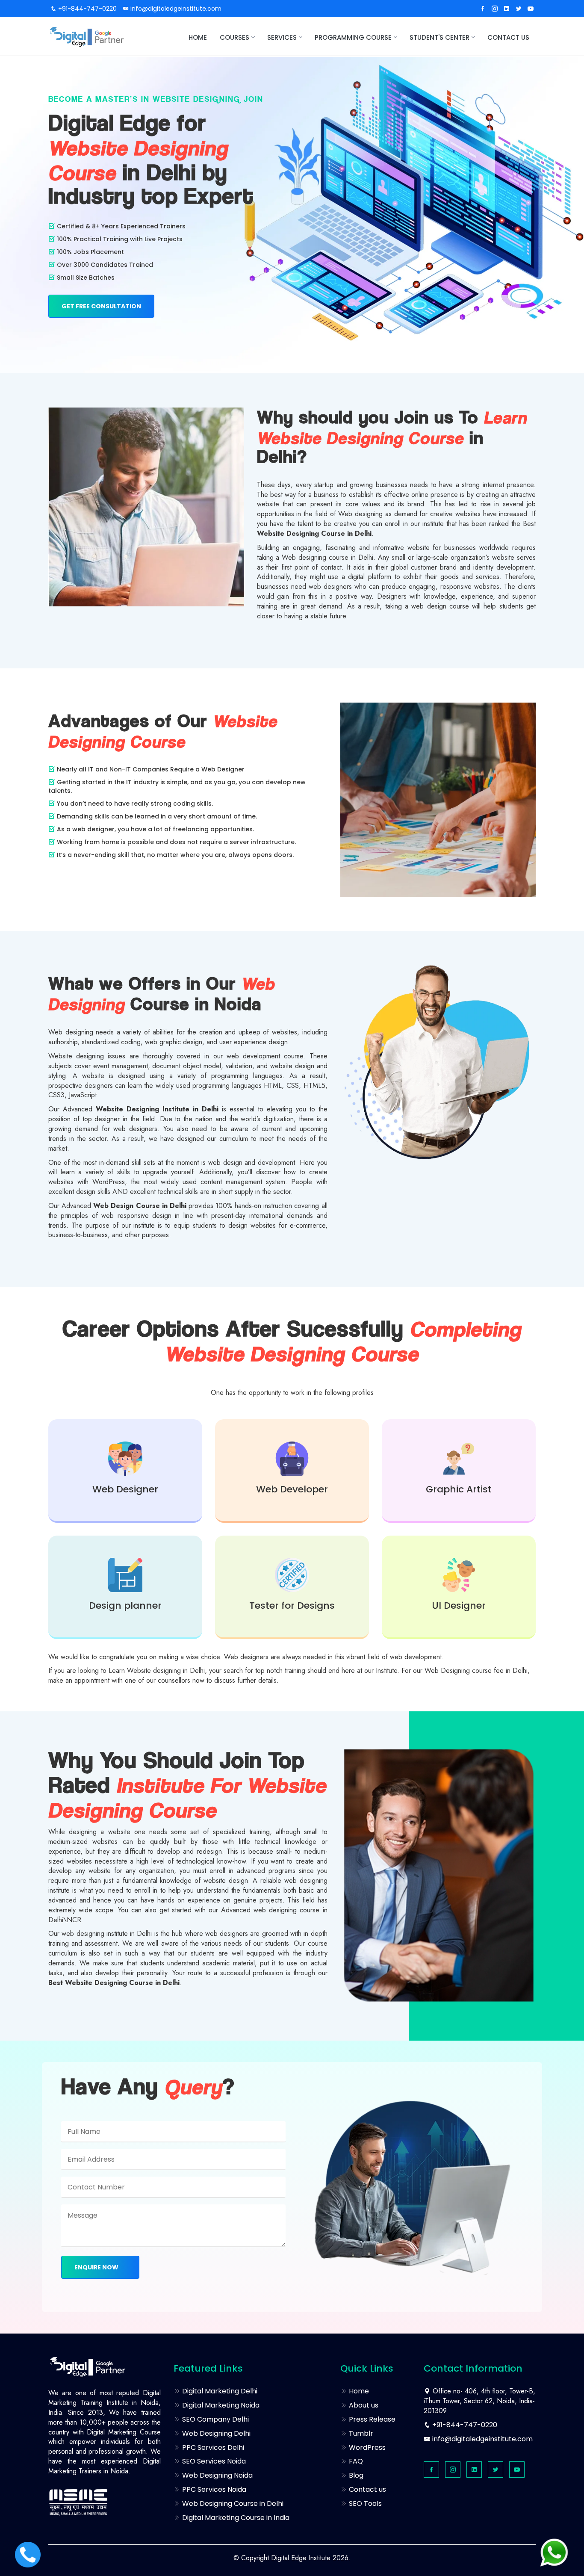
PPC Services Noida (213, 2489)
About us (363, 2405)
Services (282, 37)
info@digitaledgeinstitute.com (175, 9)
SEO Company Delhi (215, 2419)
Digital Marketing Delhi (219, 2391)
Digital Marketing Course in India (235, 2518)
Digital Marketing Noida (220, 2405)
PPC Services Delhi (212, 2447)
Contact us (508, 37)
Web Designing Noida (217, 2475)
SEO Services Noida (213, 2461)
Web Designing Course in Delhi (232, 2504)
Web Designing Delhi (215, 2433)
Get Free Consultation (101, 306)
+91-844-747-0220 (87, 9)
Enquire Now (97, 2267)
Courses (234, 37)
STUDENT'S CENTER (439, 37)
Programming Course (353, 37)
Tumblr (360, 2433)
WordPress (366, 2447)
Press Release (371, 2419)
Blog (355, 2475)
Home (198, 37)
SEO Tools (364, 2504)
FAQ (355, 2461)
